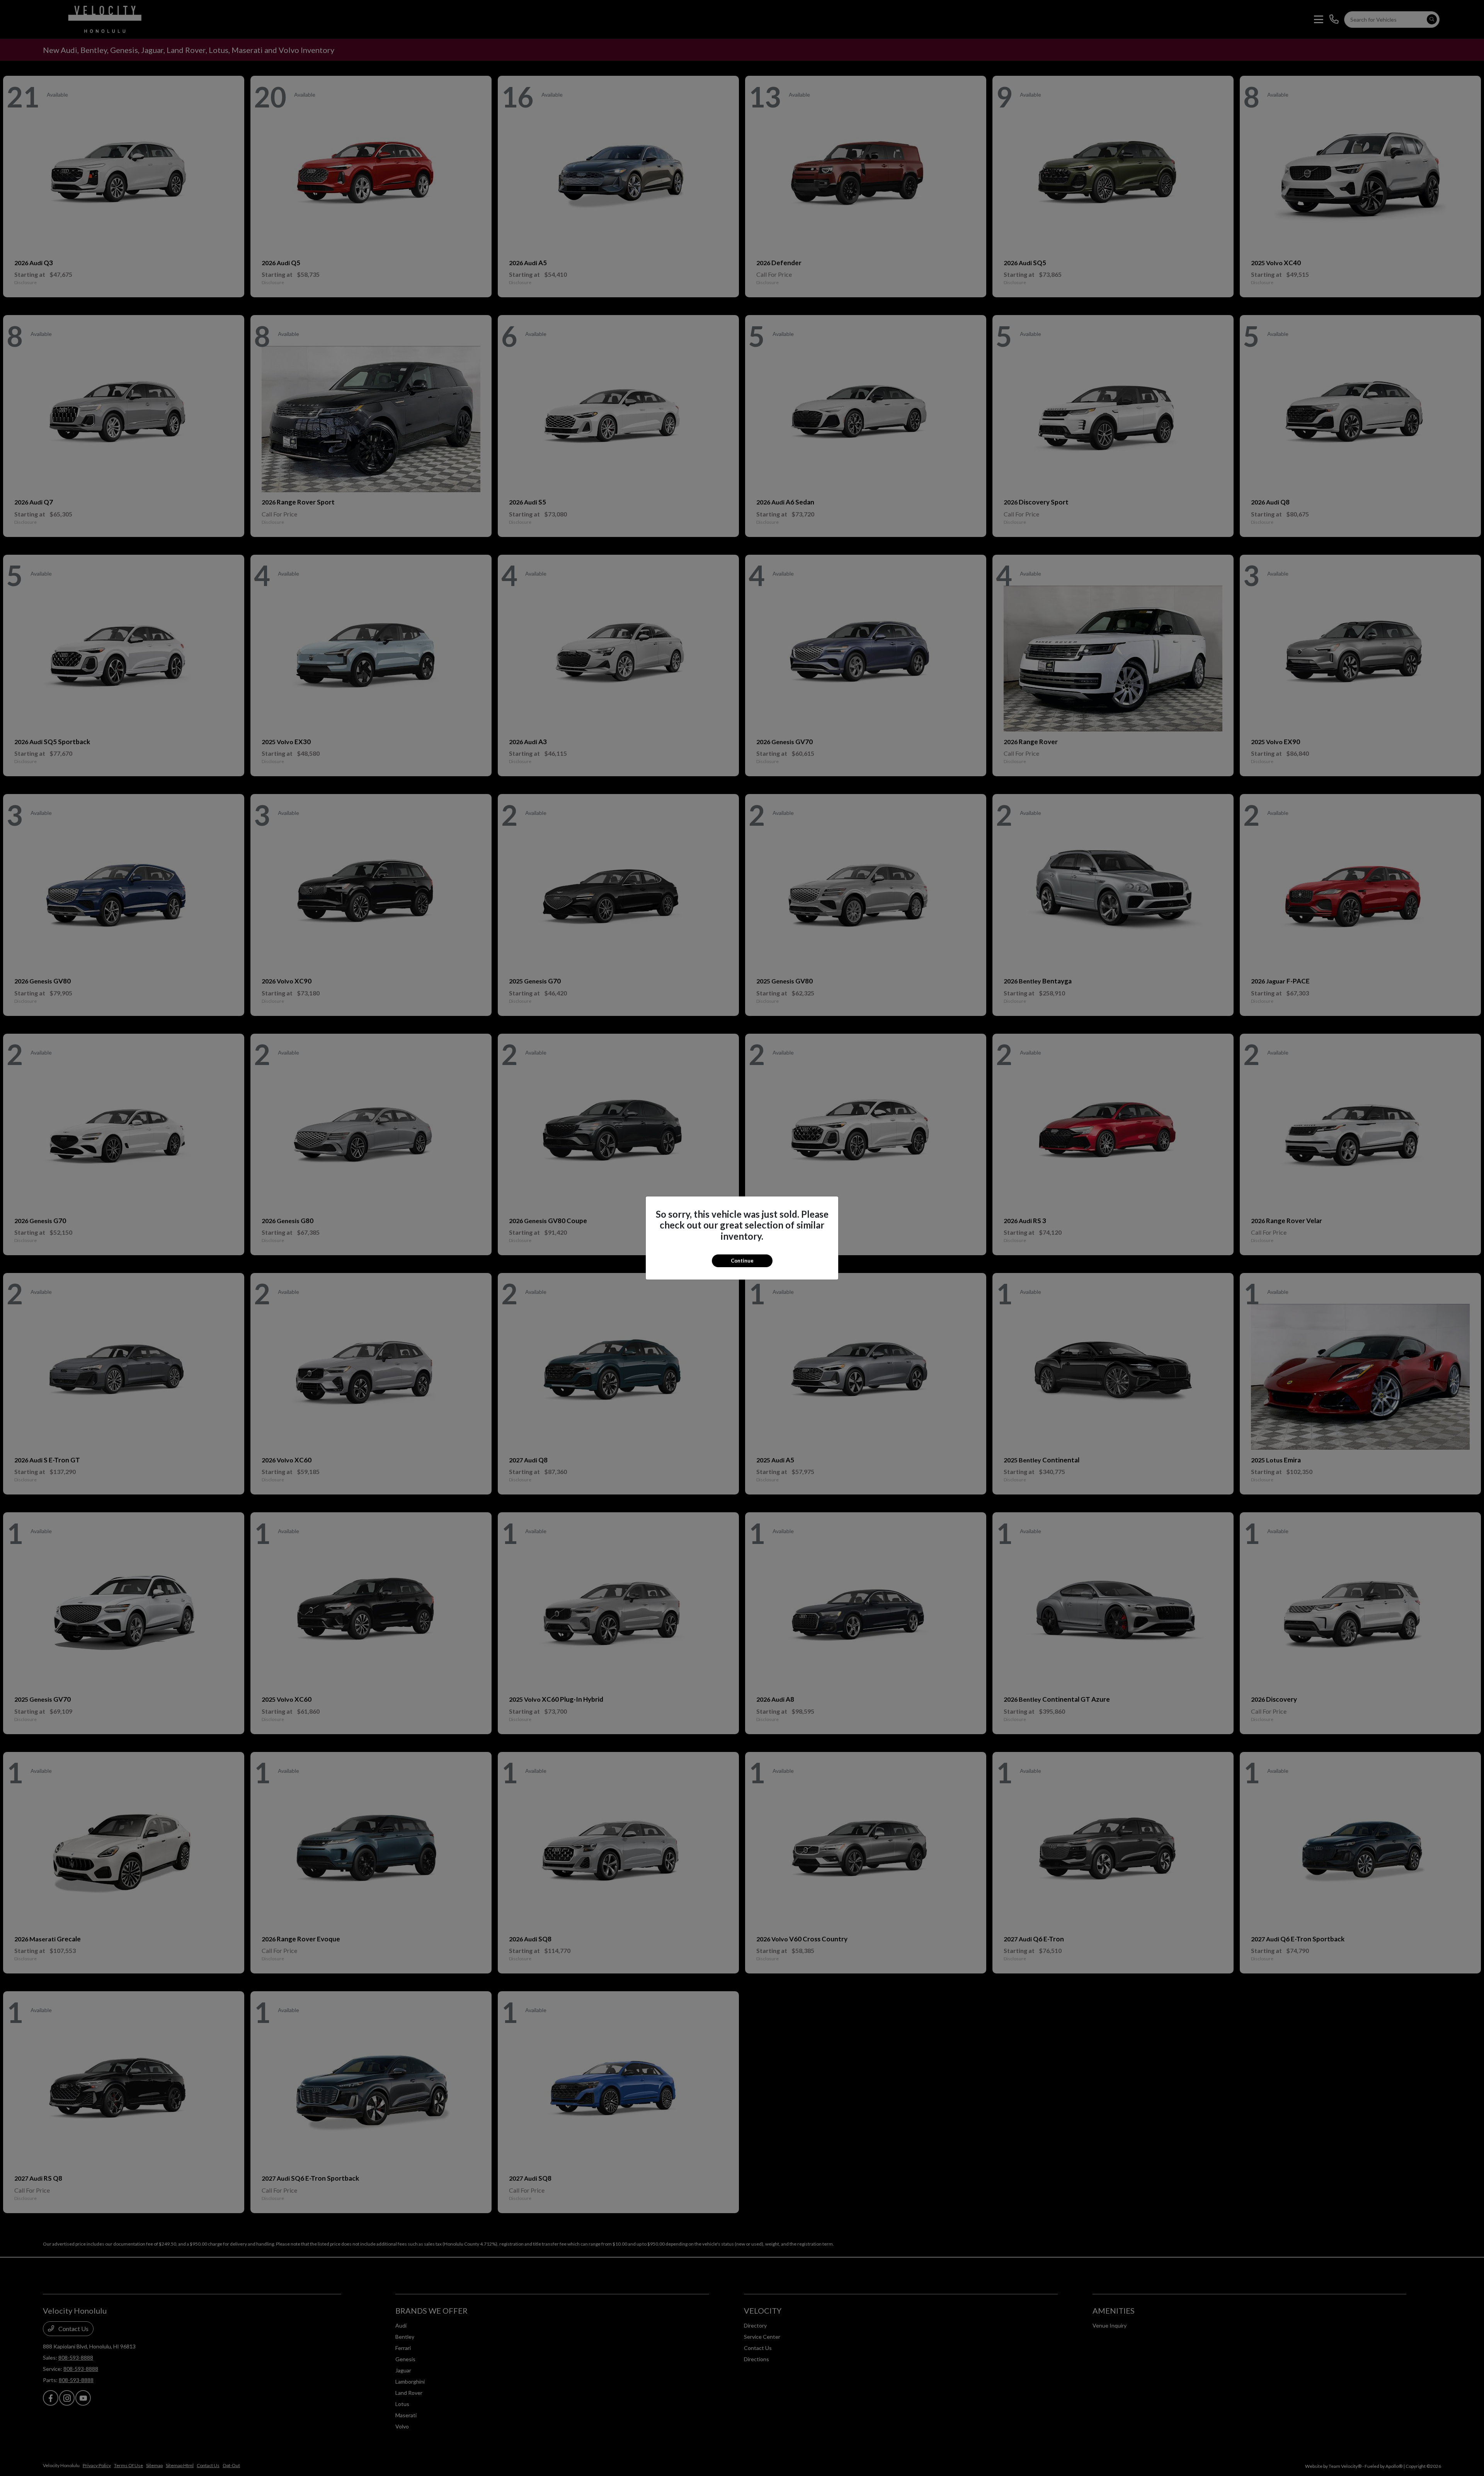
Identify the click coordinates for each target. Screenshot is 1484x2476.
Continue (742, 1261)
